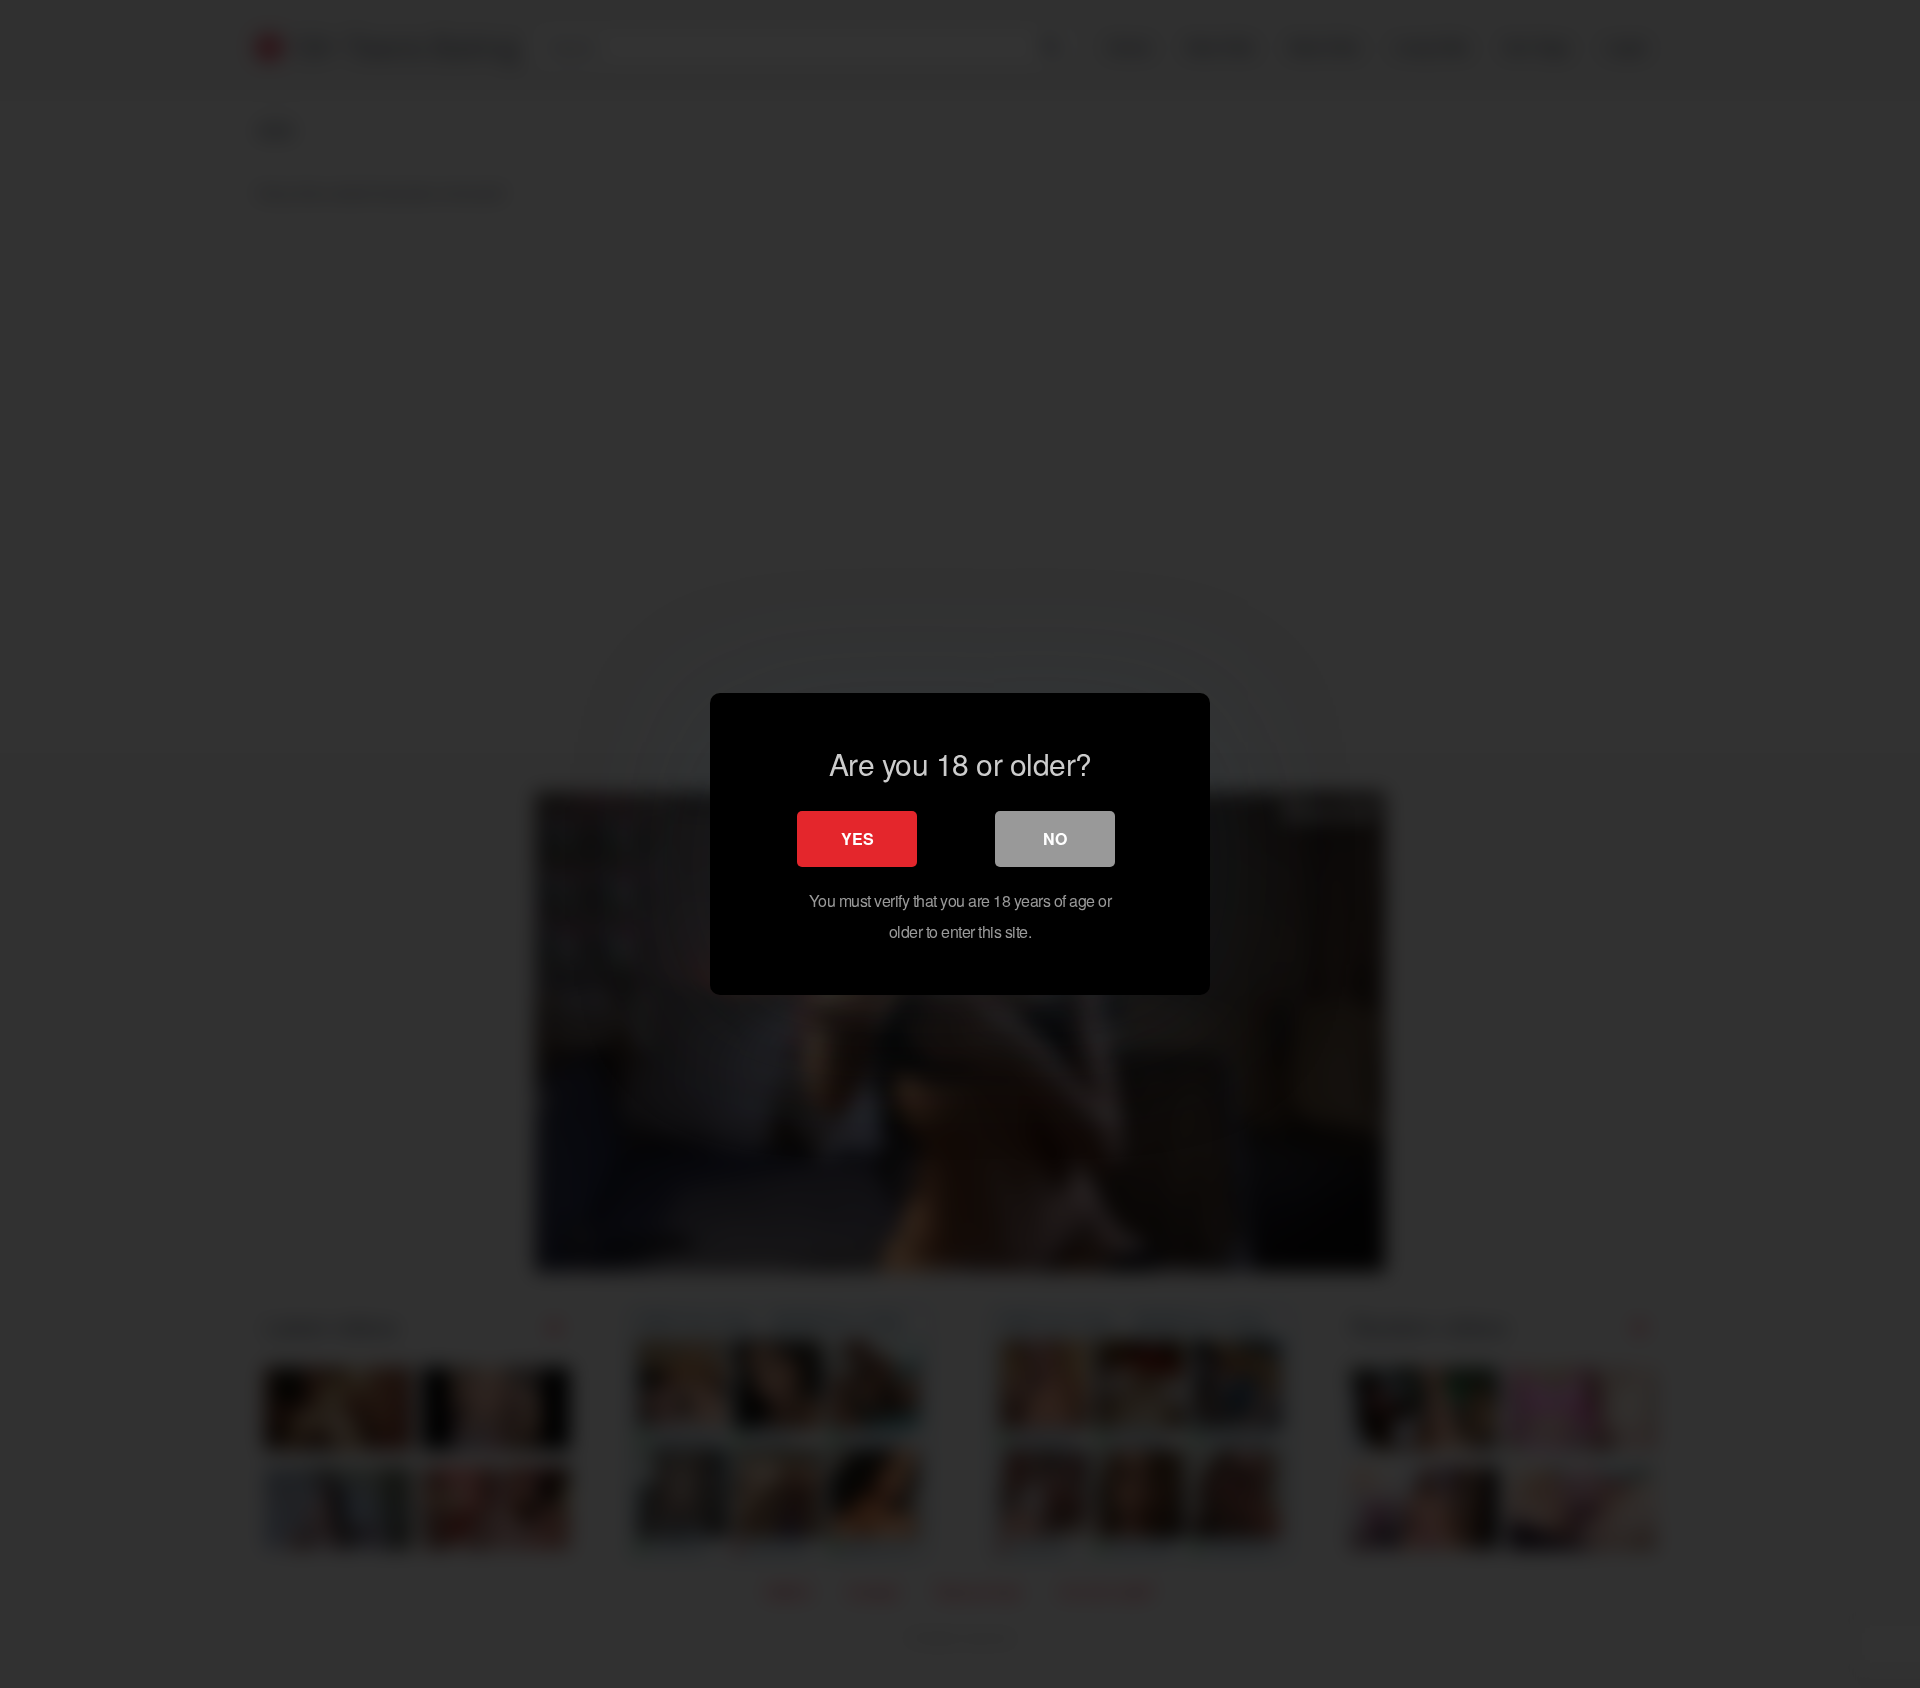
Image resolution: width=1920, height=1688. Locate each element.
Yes (857, 838)
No (1055, 838)
